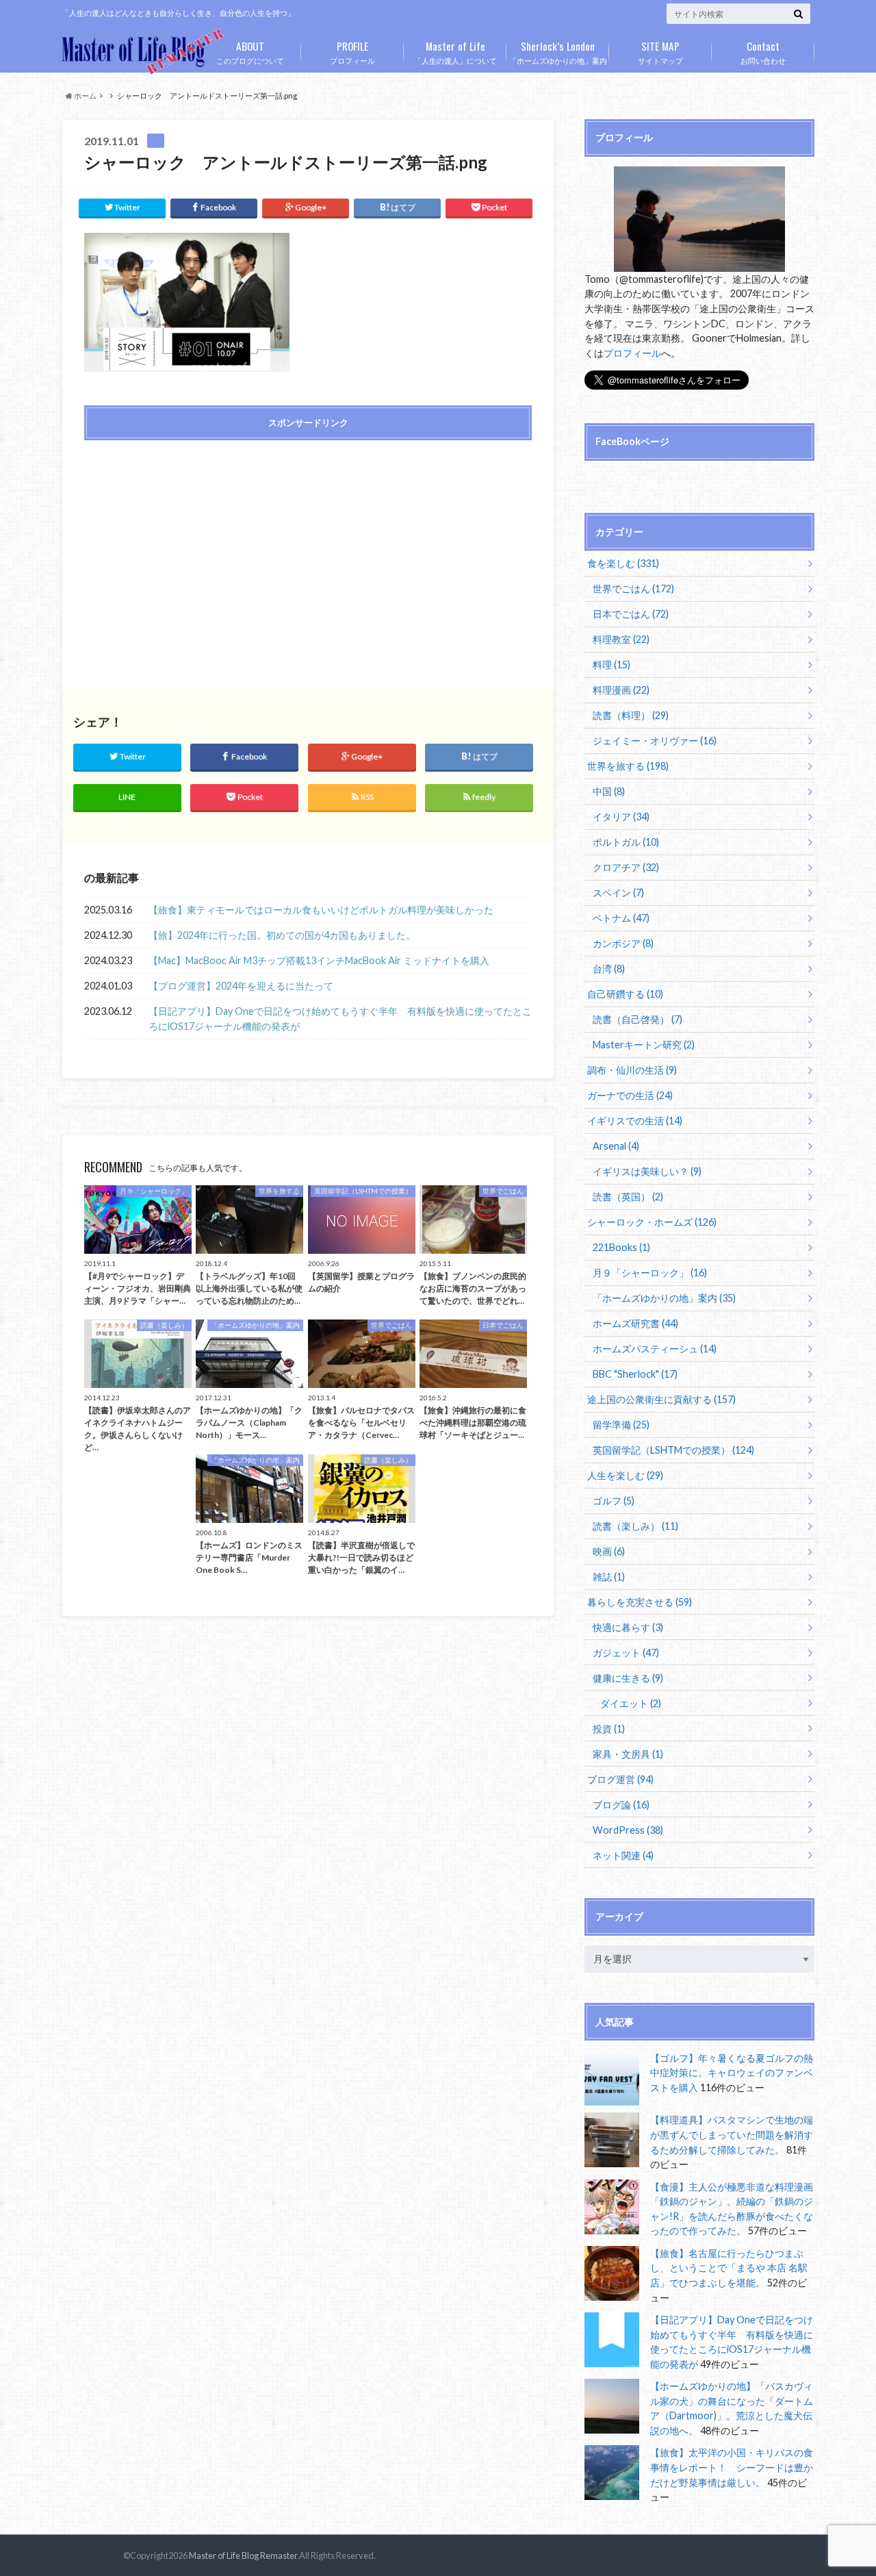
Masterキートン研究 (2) (644, 1045)
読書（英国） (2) (628, 1197)
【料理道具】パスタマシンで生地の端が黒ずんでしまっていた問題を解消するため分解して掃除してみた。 (732, 2134)
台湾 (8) (609, 969)
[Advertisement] (192, 549)
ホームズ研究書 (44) (635, 1323)
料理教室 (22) (621, 639)
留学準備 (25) (621, 1425)
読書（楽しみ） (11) (635, 1526)
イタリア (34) (621, 817)
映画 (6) (609, 1551)
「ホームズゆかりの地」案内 (558, 51)
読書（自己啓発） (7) (637, 1019)
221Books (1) (621, 1247)
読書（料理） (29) (631, 715)
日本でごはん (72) (631, 614)
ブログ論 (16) (621, 1805)
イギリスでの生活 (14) (635, 1121)
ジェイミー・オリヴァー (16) (655, 741)
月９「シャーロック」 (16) (650, 1273)
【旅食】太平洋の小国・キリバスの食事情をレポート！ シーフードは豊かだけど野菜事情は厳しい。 (732, 2467)
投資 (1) (609, 1729)
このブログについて (250, 51)
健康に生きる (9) (628, 1678)
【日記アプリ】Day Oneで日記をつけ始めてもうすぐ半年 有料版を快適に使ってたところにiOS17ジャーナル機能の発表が (340, 1019)
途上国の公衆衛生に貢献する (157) (661, 1399)
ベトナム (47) (621, 918)
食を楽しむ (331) (623, 563)
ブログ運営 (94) (620, 1779)
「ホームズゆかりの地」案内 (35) (664, 1298)
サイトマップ (660, 51)
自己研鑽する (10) (625, 994)
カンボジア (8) (623, 943)
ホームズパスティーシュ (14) (655, 1349)
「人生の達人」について (455, 51)
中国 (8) (609, 791)
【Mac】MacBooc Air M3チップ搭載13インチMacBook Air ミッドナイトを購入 (319, 960)
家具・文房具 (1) (628, 1754)
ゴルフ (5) (614, 1501)
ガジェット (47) (626, 1653)
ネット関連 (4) (623, 1855)
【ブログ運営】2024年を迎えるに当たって (241, 986)
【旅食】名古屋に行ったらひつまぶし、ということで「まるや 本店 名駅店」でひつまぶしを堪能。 (729, 2268)
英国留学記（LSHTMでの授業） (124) (673, 1450)
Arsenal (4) (616, 1146)
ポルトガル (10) (626, 842)
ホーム (85, 96)
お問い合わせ (763, 51)
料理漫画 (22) (621, 690)
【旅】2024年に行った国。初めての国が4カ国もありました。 (282, 935)
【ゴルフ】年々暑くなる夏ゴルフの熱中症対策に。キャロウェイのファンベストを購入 (732, 2073)
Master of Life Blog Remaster (243, 2555)
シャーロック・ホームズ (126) (652, 1222)
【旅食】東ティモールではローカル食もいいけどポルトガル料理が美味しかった (321, 910)
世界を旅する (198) (628, 766)
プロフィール (352, 51)
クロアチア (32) (626, 867)
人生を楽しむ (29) (625, 1475)
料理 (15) (611, 665)
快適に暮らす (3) (628, 1627)
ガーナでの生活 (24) (630, 1095)
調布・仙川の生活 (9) (632, 1070)
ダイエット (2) (631, 1703)
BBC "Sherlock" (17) (635, 1374)
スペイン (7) (618, 893)
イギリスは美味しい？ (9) (647, 1171)
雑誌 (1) (609, 1577)
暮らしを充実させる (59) (640, 1602)
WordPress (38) (628, 1830)
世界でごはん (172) (633, 589)
